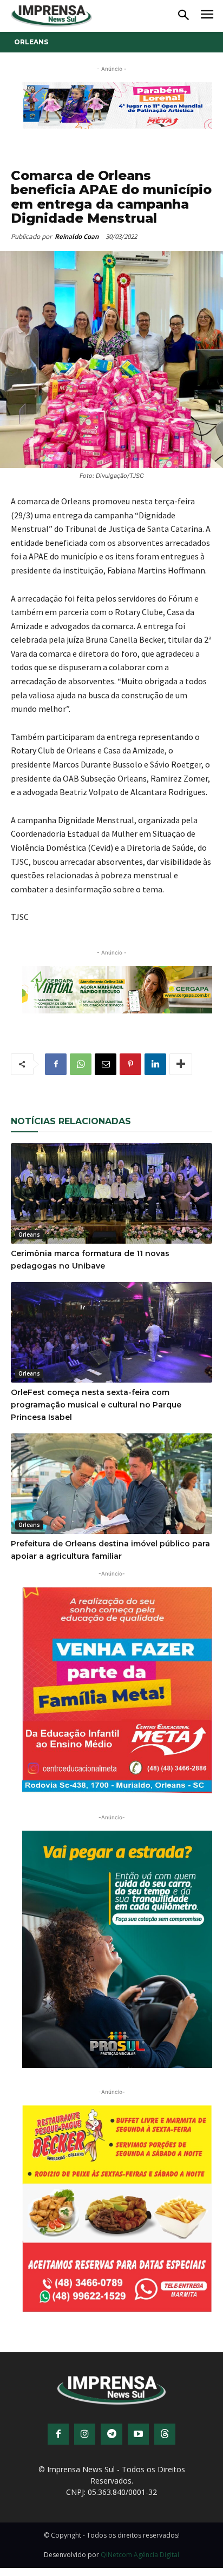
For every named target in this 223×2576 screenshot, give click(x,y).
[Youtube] (138, 2434)
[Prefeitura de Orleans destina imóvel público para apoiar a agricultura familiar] (111, 1484)
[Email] (106, 1064)
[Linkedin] (155, 1064)
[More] (181, 1064)
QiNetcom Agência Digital (140, 2555)
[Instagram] (85, 2434)
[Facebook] (56, 1064)
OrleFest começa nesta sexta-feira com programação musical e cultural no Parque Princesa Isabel (96, 1405)
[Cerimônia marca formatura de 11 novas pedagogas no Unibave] (111, 1193)
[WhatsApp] (81, 1064)
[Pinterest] (130, 1064)
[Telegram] (111, 2434)
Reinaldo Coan (77, 236)
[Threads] (165, 2434)
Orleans (31, 42)
